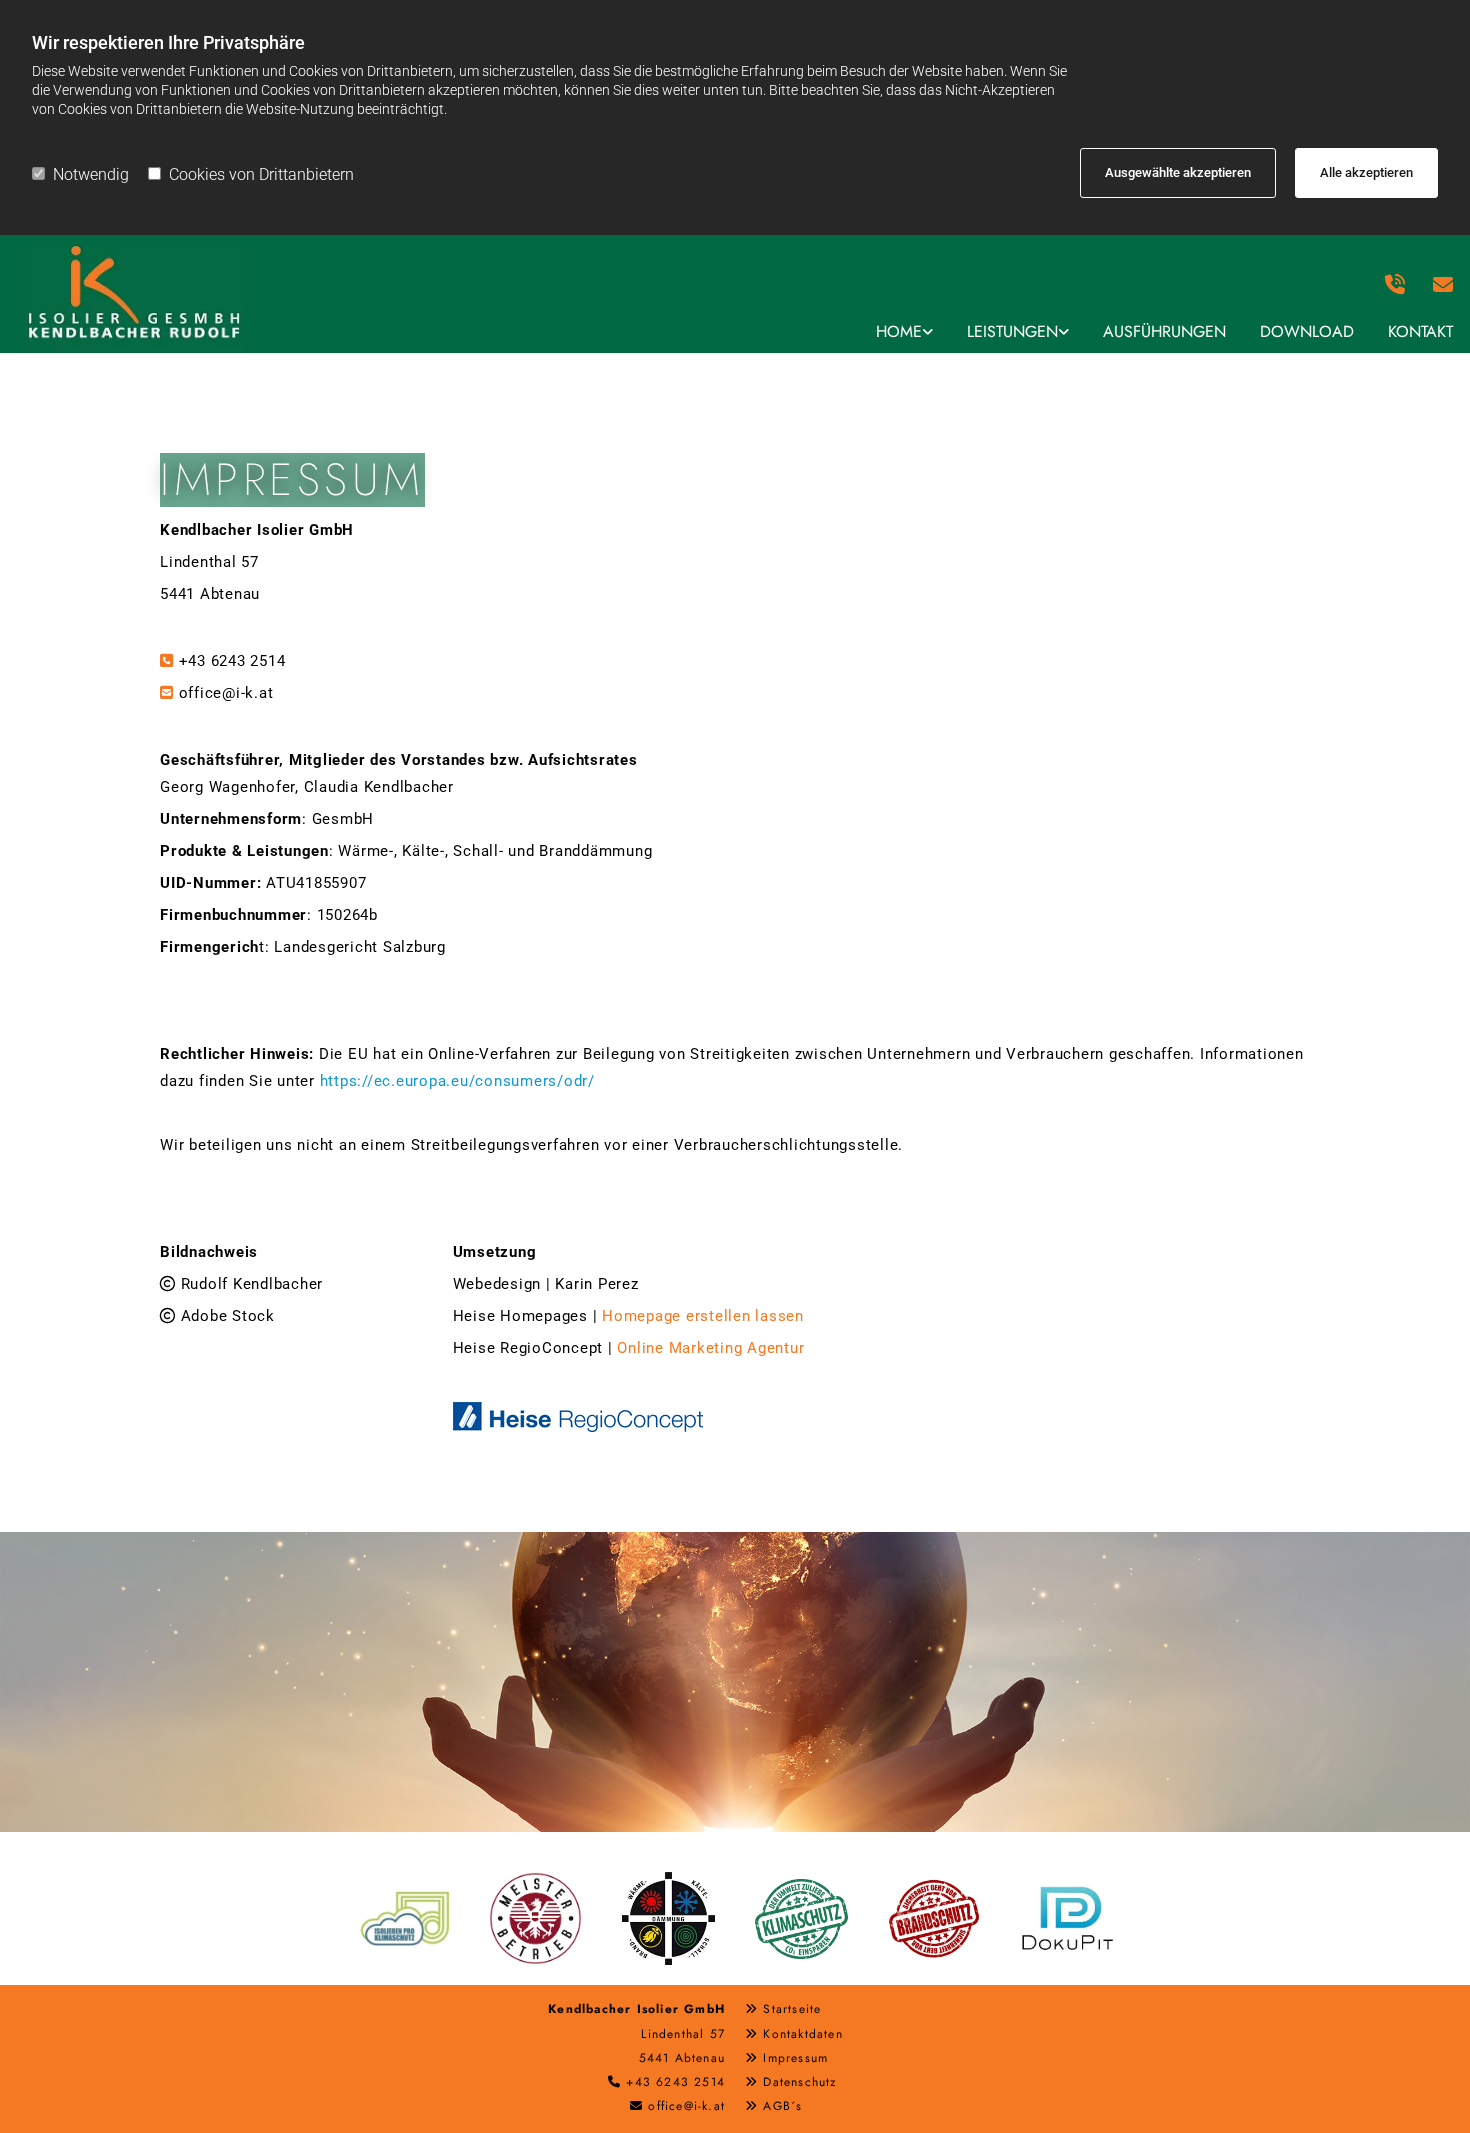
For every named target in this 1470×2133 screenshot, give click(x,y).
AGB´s (782, 2106)
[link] (904, 332)
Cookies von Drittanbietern (261, 174)
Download (1307, 331)
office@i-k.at (226, 693)
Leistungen (1012, 331)
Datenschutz (800, 2082)
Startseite (792, 2009)
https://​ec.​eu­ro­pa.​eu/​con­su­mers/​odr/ (457, 1081)
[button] (1446, 285)
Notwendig (91, 174)
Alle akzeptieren (1366, 172)
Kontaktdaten (802, 2034)
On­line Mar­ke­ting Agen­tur (710, 1348)
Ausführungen (1164, 331)
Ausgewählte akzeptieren (1178, 172)
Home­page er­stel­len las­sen (703, 1316)
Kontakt (1420, 331)
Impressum (795, 2058)
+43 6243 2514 (232, 661)
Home (899, 331)
